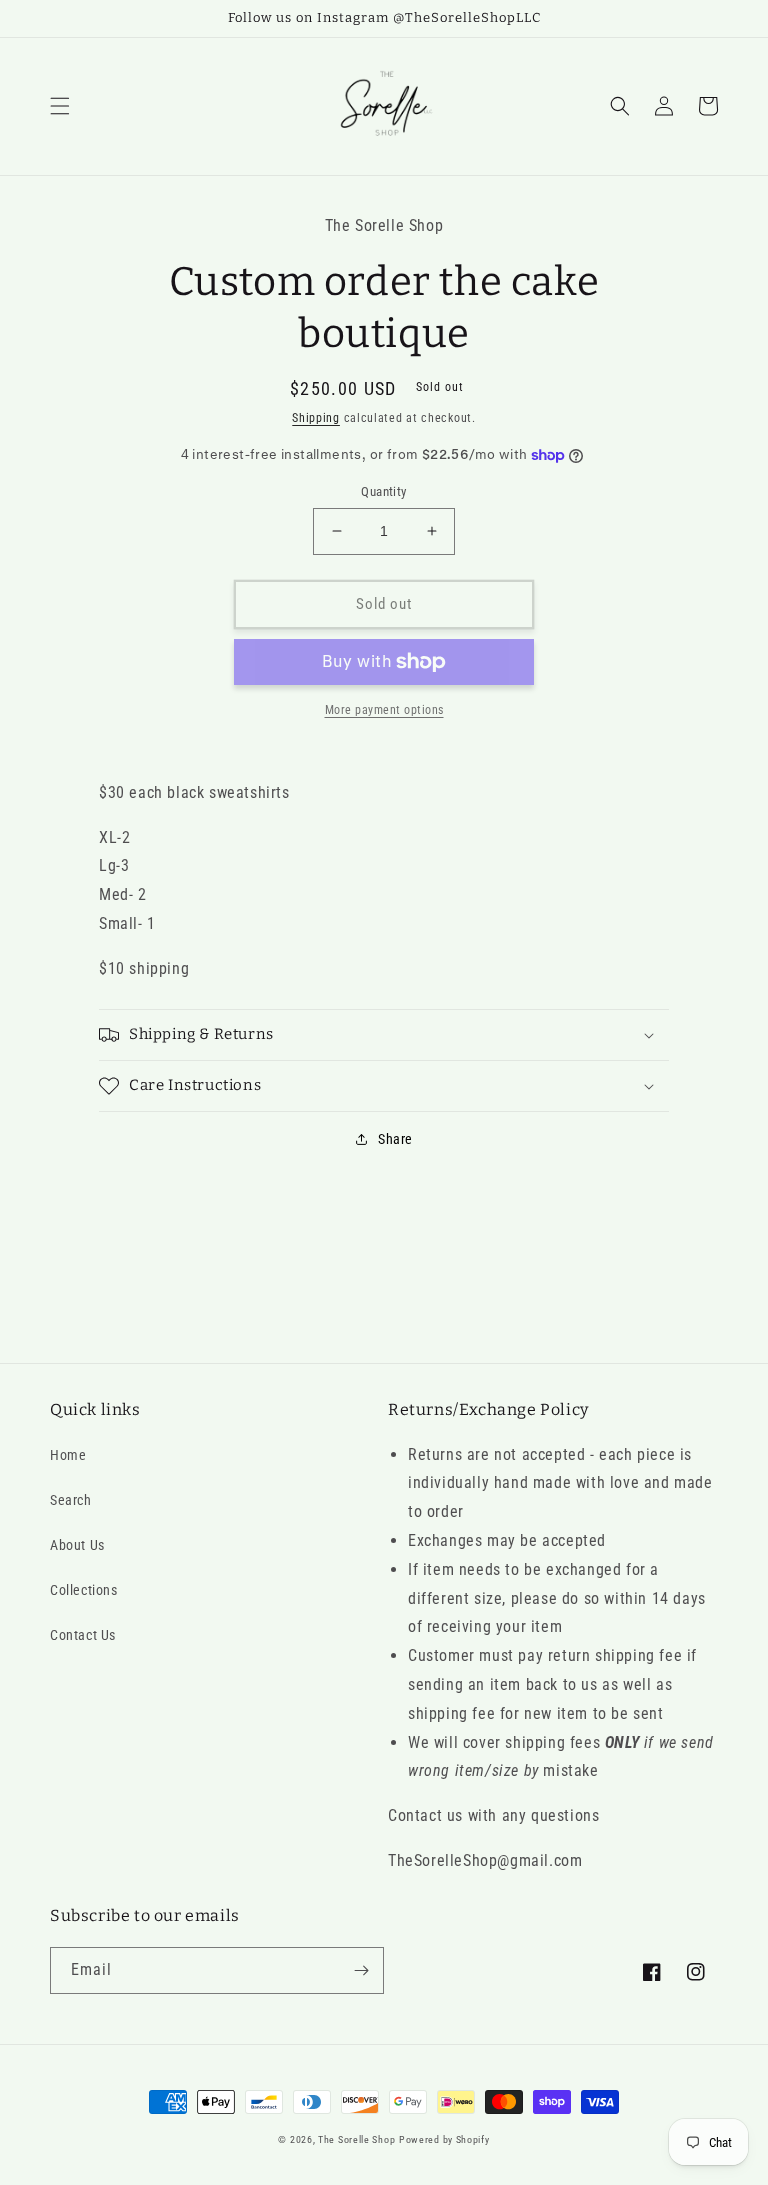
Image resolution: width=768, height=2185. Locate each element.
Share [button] (395, 1139)
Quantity (383, 491)
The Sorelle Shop (356, 2139)
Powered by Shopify (444, 2139)
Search (71, 1500)
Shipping (316, 418)
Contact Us (83, 1635)
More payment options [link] (384, 710)
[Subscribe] (361, 1970)
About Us (77, 1545)
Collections (84, 1590)
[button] (60, 106)
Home (68, 1455)
